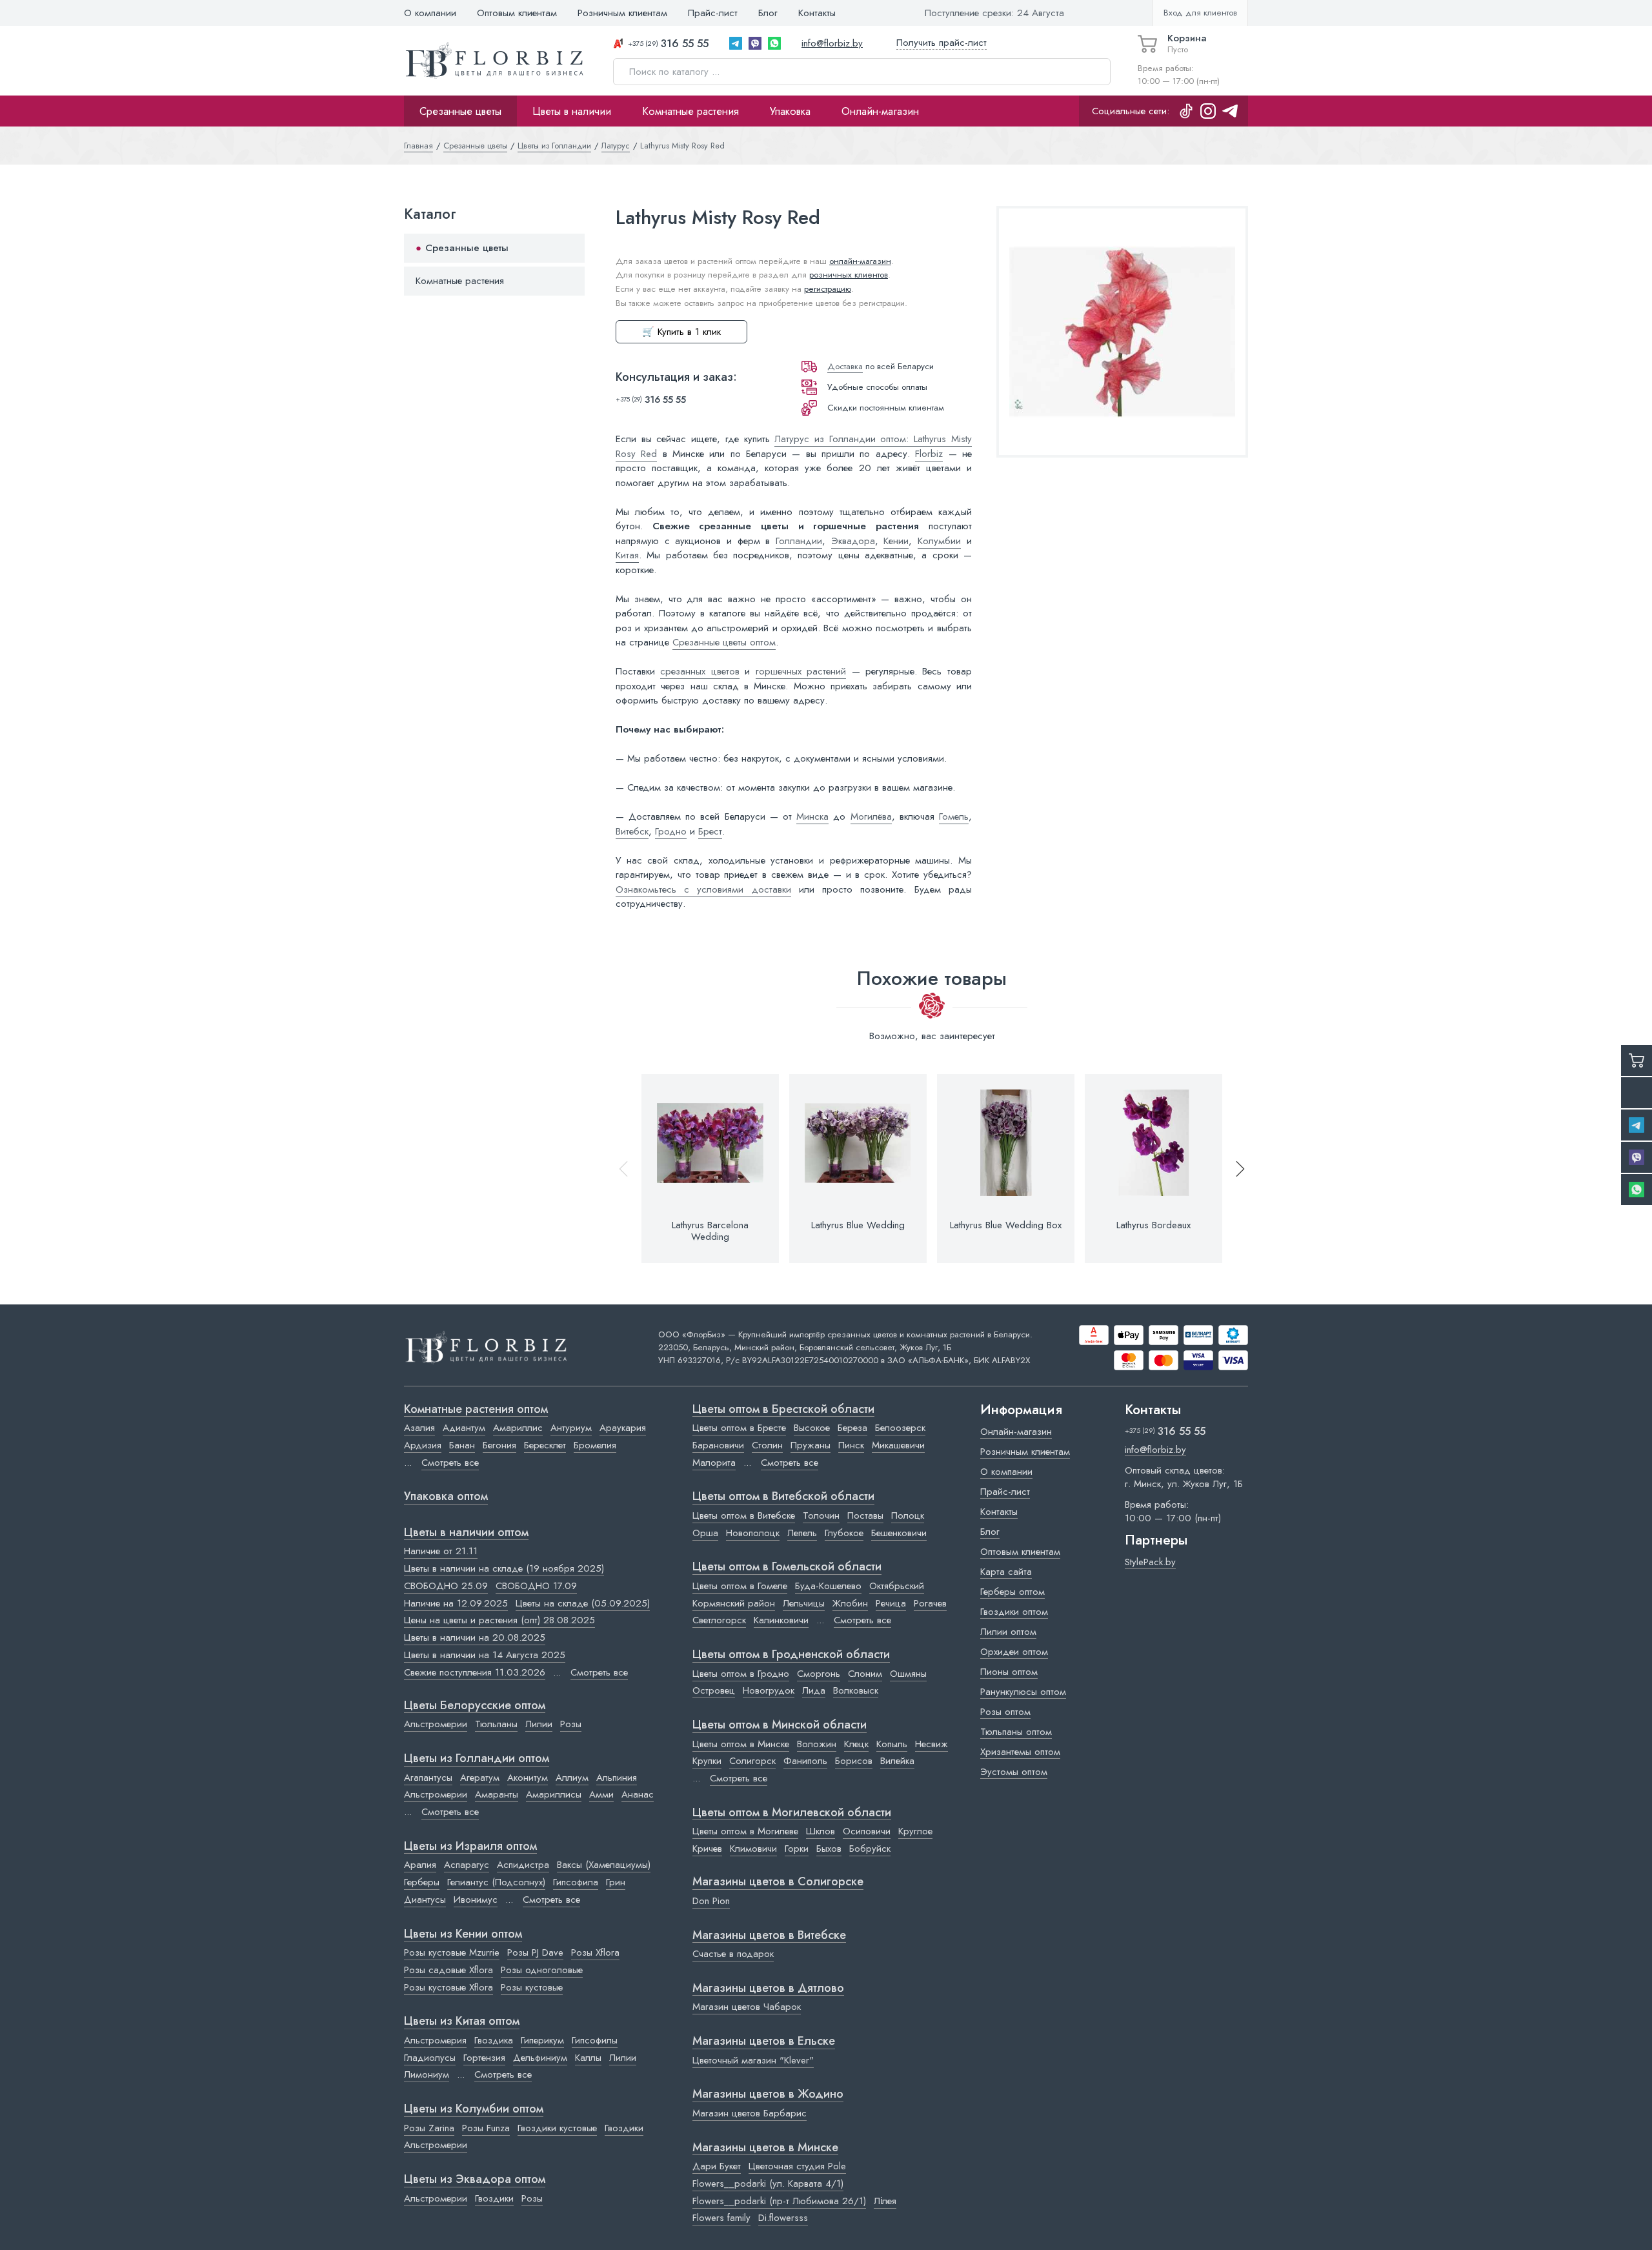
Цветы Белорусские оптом (475, 1706)
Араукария (623, 1428)
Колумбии (939, 541)
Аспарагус (467, 1865)
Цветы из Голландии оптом (477, 1759)
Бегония (499, 1445)
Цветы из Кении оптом (463, 1934)
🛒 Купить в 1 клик (681, 332)
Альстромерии (436, 1724)
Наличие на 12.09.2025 (456, 1603)
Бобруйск (870, 1849)
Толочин (821, 1515)
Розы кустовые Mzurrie (452, 1952)
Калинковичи (781, 1620)
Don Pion (711, 1901)
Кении (896, 541)
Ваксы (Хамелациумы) (604, 1865)
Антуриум (571, 1428)
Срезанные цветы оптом (724, 642)
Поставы (865, 1515)
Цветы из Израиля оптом (470, 1847)
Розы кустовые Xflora (448, 1987)
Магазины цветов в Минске (765, 2148)
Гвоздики (624, 2128)
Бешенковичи (899, 1533)
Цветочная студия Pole (797, 2166)
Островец (714, 1690)
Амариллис (518, 1428)
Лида (814, 1690)
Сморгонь (819, 1674)
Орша (705, 1533)
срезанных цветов (700, 671)
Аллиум (572, 1778)
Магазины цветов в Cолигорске (778, 1882)
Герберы (422, 1882)
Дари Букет (717, 2166)
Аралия (420, 1865)
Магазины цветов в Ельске (764, 2042)
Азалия (419, 1428)
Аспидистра (523, 1865)
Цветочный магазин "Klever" (753, 2060)
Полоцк (908, 1515)
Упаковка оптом (446, 1497)
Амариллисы (554, 1794)
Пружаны (811, 1445)
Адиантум (464, 1428)
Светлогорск (719, 1620)
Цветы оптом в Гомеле (740, 1586)
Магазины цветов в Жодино (768, 2094)
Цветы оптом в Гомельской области (787, 1567)
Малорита (714, 1463)
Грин (616, 1882)
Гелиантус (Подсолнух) (496, 1882)
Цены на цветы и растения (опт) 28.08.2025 (499, 1620)
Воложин (817, 1744)
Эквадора (853, 541)
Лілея (885, 2201)
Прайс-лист (713, 13)
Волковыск (856, 1690)
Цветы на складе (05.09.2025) (583, 1603)
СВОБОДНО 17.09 (536, 1586)
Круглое (915, 1831)
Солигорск (752, 1761)
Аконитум (528, 1778)
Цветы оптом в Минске (741, 1744)
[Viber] (755, 43)
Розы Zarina (429, 2128)
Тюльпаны (496, 1724)
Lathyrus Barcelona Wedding (710, 1231)
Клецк (856, 1744)
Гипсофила (576, 1882)
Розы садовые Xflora (448, 1970)
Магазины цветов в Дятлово (768, 1989)
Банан (462, 1445)
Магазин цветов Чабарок (747, 2007)
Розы (571, 1724)
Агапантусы (428, 1778)
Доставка (845, 366)
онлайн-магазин (860, 261)
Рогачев (930, 1603)
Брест (710, 831)
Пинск (851, 1445)
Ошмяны (908, 1674)
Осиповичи (867, 1831)
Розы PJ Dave (535, 1952)
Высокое (812, 1428)
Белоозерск (900, 1428)
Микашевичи (898, 1445)
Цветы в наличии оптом (466, 1533)
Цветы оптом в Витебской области (783, 1497)
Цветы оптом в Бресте (739, 1428)
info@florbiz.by (832, 43)
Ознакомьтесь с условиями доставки (703, 889)
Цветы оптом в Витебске (744, 1515)
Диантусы (425, 1900)
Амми (601, 1794)
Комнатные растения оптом (476, 1410)
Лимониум (427, 2074)
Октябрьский (897, 1586)
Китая (627, 555)
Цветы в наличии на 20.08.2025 (475, 1637)
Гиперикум (542, 2040)
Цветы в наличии (572, 111)
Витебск (632, 831)
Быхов (829, 1849)
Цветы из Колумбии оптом (474, 2109)
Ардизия (423, 1445)
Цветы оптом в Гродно (741, 1674)
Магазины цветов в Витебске (769, 1936)
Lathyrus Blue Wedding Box (1006, 1225)
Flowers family (721, 2218)
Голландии (799, 541)
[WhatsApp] (774, 43)
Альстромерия (435, 2040)
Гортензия (484, 2058)
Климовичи (753, 1849)
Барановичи (718, 1445)
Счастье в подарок (733, 1954)
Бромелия (595, 1445)
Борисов (854, 1761)
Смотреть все (450, 1463)
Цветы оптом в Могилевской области (792, 1813)
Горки (797, 1849)
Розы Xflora (595, 1952)
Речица (891, 1603)
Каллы (588, 2058)
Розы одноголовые (542, 1970)
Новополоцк (753, 1533)
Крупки (707, 1761)
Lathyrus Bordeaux (1153, 1225)
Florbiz (929, 454)
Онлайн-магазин (880, 111)
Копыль (892, 1744)
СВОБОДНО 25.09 (446, 1586)
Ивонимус (476, 1900)
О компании (430, 13)
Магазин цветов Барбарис (750, 2113)
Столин (767, 1445)
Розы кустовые (532, 1987)
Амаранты (497, 1794)
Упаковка (790, 111)
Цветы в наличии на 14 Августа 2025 (485, 1655)
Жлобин (850, 1603)
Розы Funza (486, 2128)
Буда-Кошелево (828, 1586)
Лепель (802, 1533)
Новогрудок (769, 1690)
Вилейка (897, 1761)
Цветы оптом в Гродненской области (791, 1655)
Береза (852, 1428)
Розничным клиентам (622, 13)
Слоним (865, 1674)
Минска (812, 816)
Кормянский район (734, 1603)
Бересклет (545, 1445)
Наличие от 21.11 (441, 1551)
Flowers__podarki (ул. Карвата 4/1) (768, 2184)
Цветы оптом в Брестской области (783, 1410)
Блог (768, 13)
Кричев (707, 1849)
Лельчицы (804, 1603)
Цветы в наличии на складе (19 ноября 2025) (504, 1568)
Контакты (817, 13)
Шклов (821, 1831)
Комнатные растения (690, 111)
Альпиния (617, 1778)
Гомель (954, 816)
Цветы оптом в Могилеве (745, 1831)
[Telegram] (736, 43)
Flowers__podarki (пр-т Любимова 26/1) (779, 2201)
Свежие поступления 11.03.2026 (475, 1672)
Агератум (480, 1778)
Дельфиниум (540, 2058)
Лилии (539, 1724)
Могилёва (871, 816)
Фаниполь (805, 1761)
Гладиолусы (430, 2058)
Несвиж (932, 1744)
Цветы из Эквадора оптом (475, 2180)
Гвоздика (494, 2040)
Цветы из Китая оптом (462, 2022)
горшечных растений (801, 671)
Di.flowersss (783, 2218)
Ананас (638, 1794)
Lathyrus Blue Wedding (858, 1225)
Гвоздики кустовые (557, 2128)
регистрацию (828, 289)
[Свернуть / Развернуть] (569, 249)
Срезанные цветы (460, 111)
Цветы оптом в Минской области (780, 1725)
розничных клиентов (849, 275)
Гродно (671, 831)
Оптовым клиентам (517, 13)
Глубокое (844, 1533)
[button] (1234, 1169)
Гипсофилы (595, 2040)
